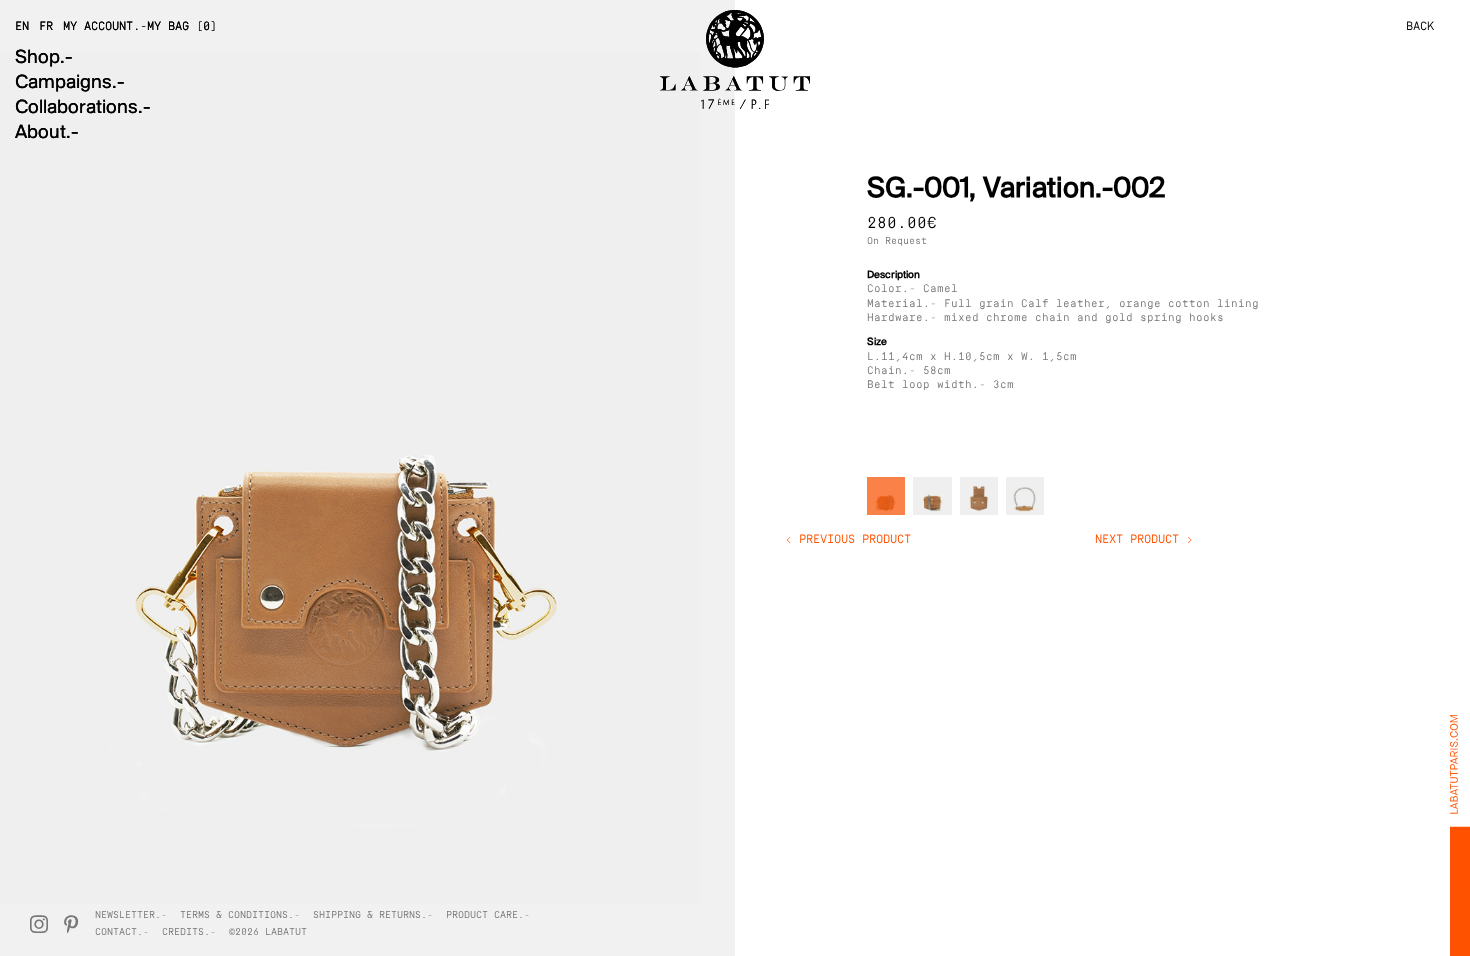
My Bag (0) (182, 27)
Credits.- (189, 932)
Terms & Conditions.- (240, 915)
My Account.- (105, 27)
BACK (1420, 27)
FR (46, 27)
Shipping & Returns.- (373, 915)
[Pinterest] (71, 924)
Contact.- (122, 932)
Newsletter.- (131, 915)
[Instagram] (39, 924)
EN (22, 27)
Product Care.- (488, 915)
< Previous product (848, 540)
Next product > (1144, 540)
